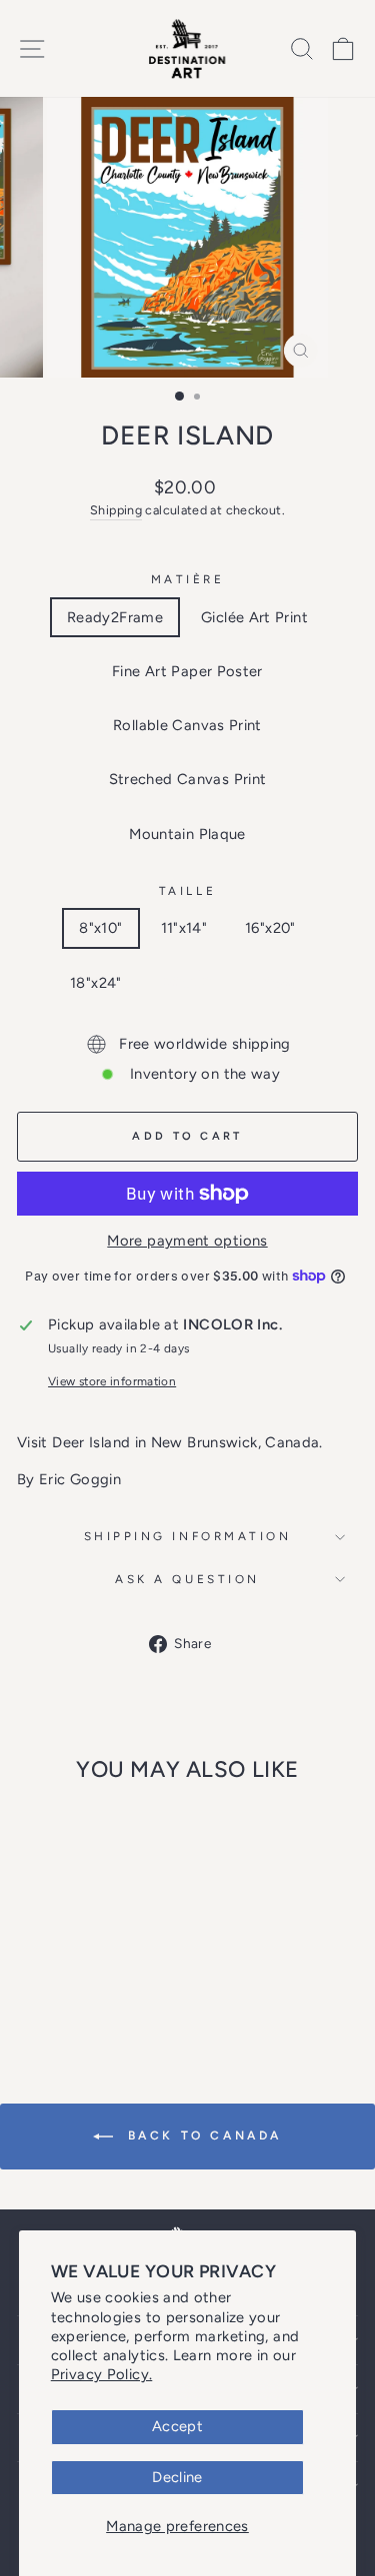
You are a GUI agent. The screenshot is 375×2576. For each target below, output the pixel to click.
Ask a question (187, 1579)
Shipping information (188, 1536)
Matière (188, 579)
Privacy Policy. (102, 2374)
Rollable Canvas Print (187, 725)
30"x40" (277, 983)
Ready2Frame (115, 617)
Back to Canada (201, 2136)
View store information (112, 1381)
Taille (187, 891)
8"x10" (100, 928)
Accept (177, 2426)
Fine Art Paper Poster (187, 671)
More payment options (187, 1241)
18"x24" (96, 983)
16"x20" (270, 928)
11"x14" (184, 928)
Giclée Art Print (254, 617)
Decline (177, 2477)
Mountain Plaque (187, 834)
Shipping (116, 510)
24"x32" (186, 983)
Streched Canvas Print (188, 779)
